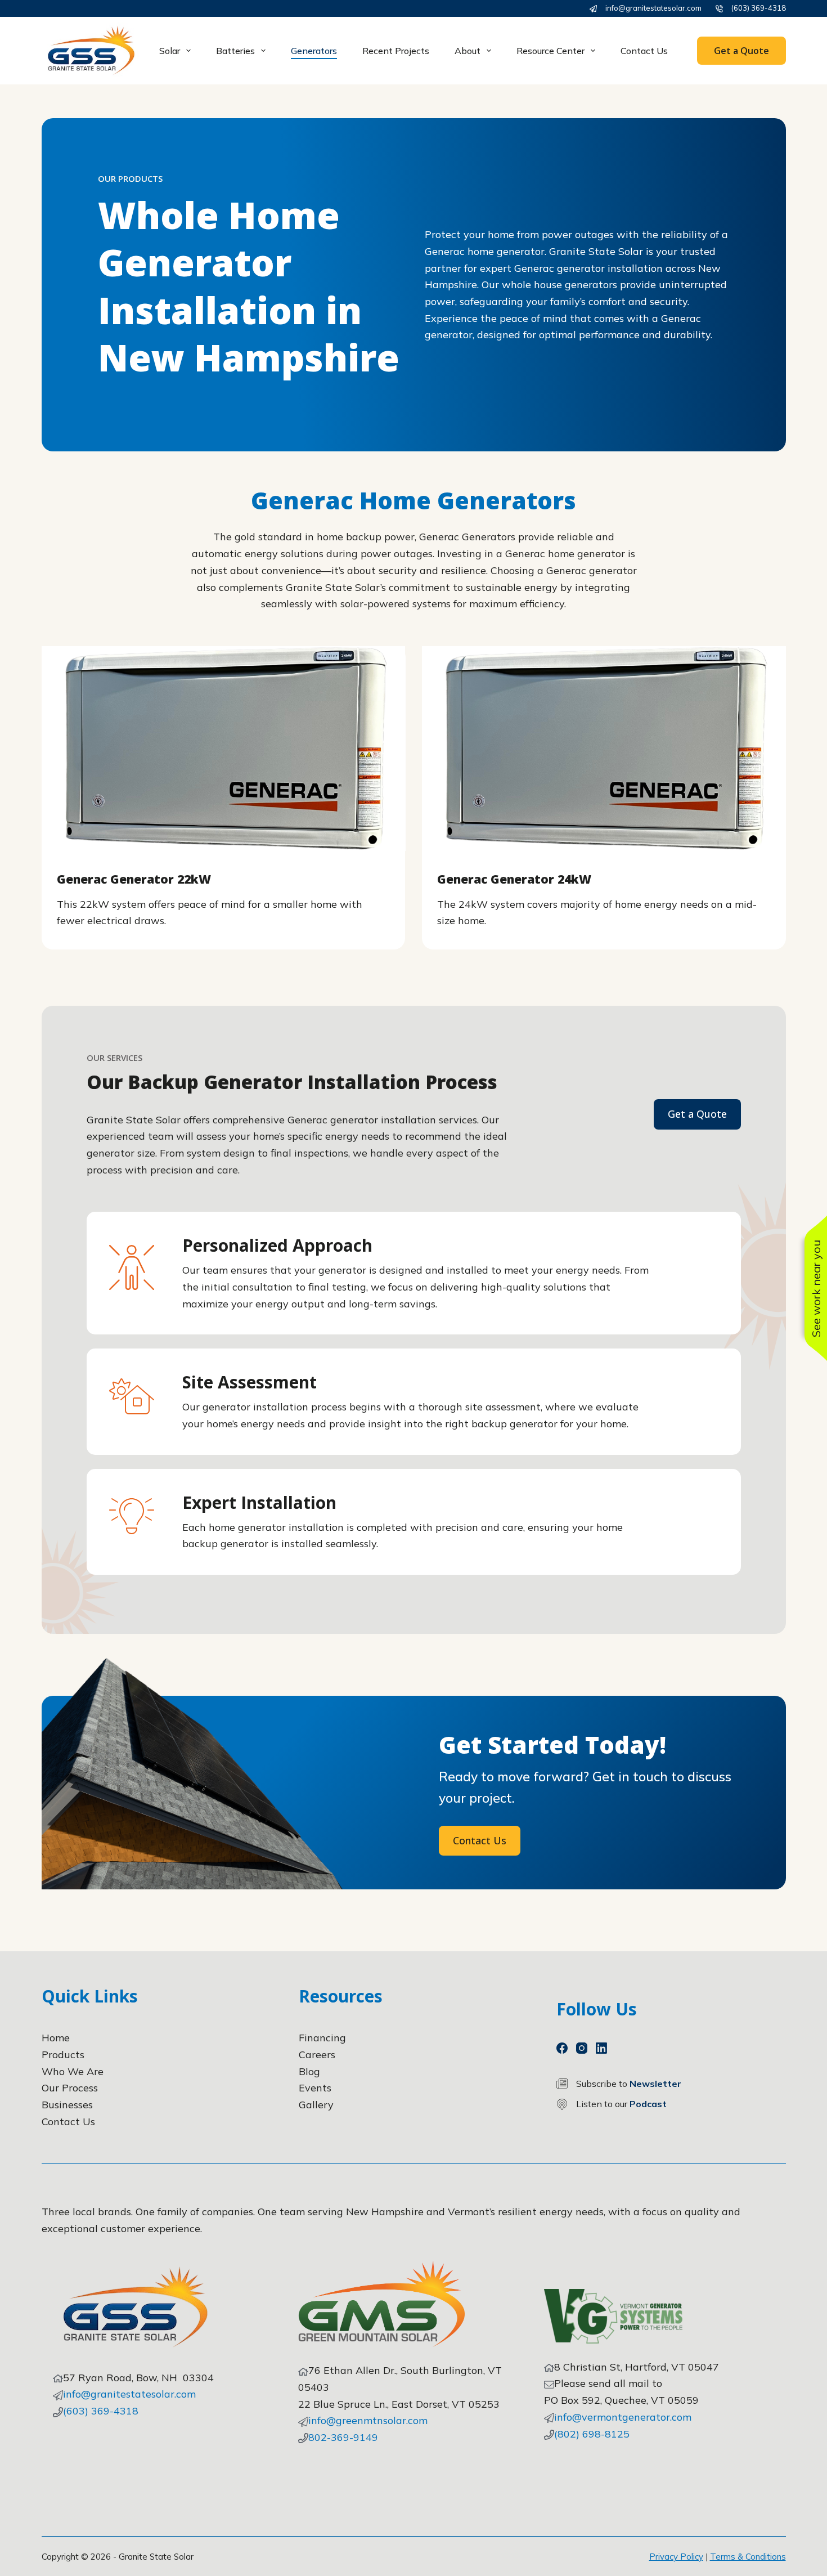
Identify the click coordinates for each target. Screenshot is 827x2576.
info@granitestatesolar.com (653, 8)
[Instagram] (582, 2048)
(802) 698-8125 (592, 2434)
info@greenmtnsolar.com (368, 2420)
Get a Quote (741, 51)
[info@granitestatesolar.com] (593, 9)
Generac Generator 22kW (134, 879)
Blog (309, 2071)
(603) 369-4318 (759, 8)
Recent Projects (396, 51)
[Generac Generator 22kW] (224, 749)
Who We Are (73, 2071)
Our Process (70, 2088)
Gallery (316, 2105)
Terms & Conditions (748, 2557)
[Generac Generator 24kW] (604, 749)
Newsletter (655, 2084)
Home (56, 2038)
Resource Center (550, 51)
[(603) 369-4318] (719, 9)
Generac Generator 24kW (514, 879)
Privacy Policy (676, 2557)
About (468, 51)
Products (63, 2055)
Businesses (67, 2105)
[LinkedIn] (601, 2048)
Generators (314, 51)
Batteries (235, 51)
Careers (317, 2055)
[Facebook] (562, 2048)
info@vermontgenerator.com (623, 2417)
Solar (170, 51)
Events (315, 2088)
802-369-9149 (343, 2437)
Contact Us (644, 51)
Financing (322, 2038)
